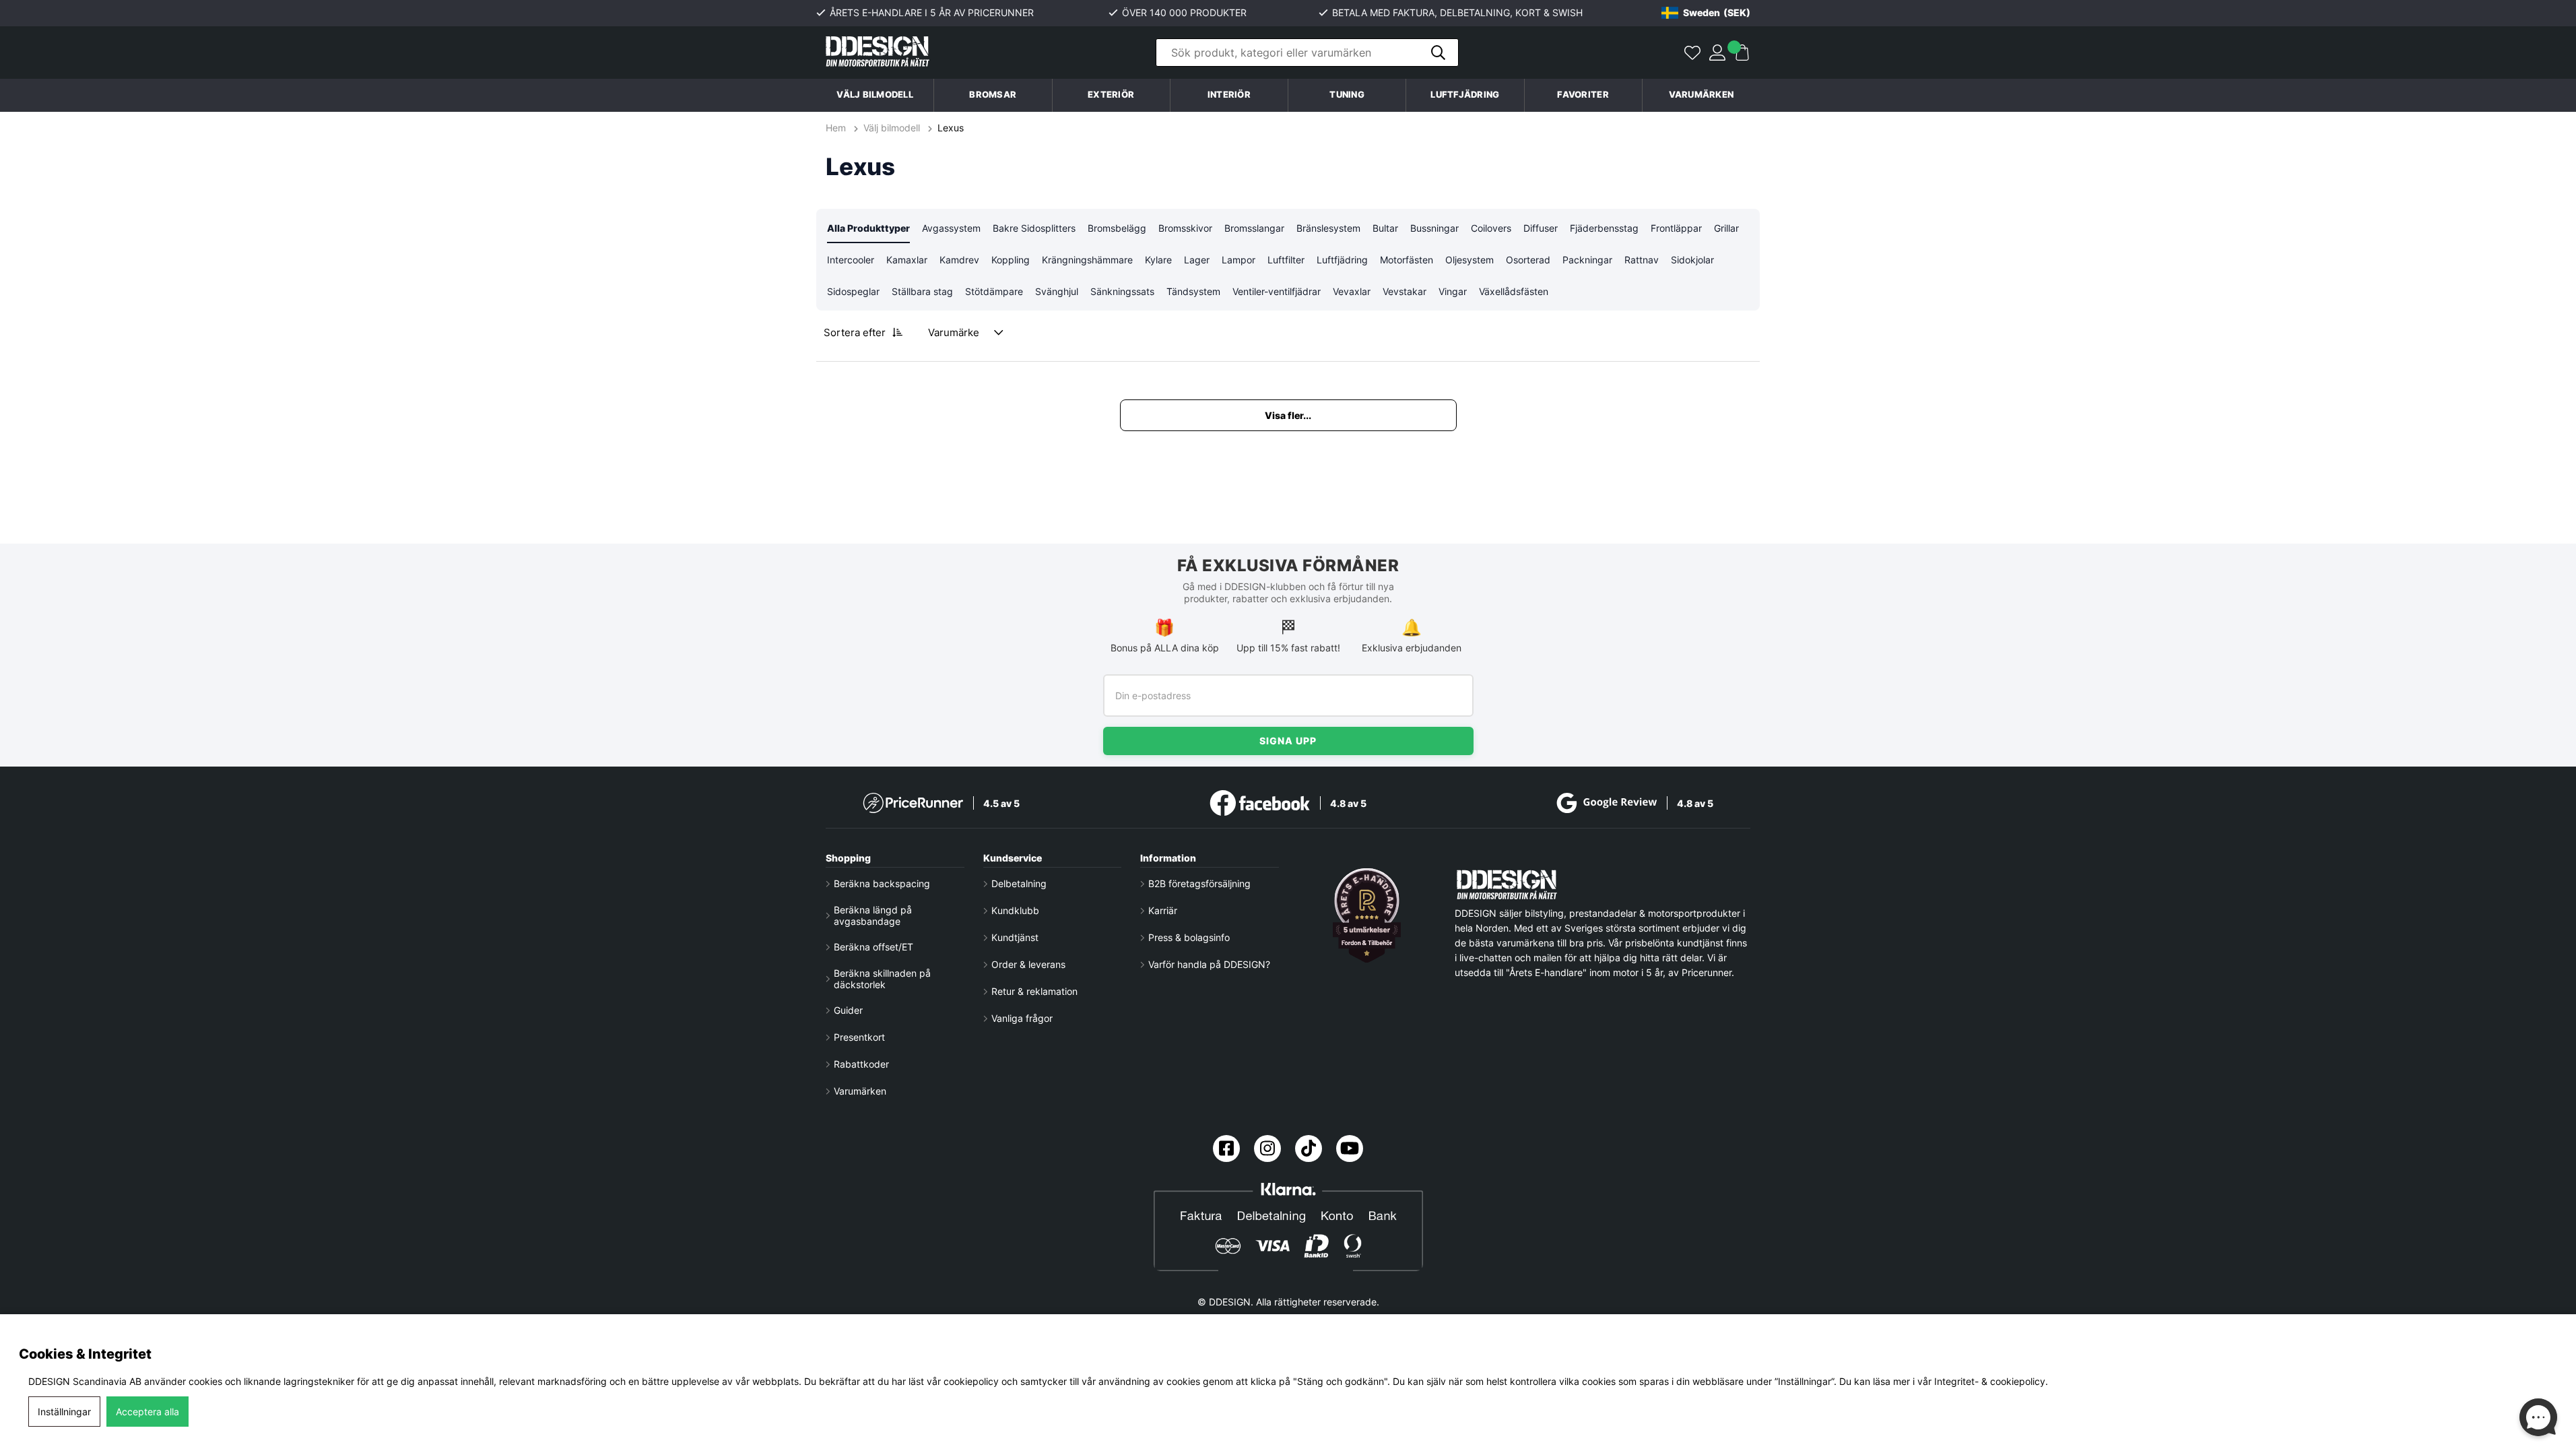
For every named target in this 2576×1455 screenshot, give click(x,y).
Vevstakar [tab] (1405, 291)
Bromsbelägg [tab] (1117, 228)
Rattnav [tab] (1642, 260)
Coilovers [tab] (1491, 228)
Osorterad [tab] (1528, 260)
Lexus (951, 128)
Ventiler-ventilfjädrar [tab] (1277, 291)
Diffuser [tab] (1541, 228)
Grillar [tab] (1726, 228)
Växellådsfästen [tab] (1514, 291)
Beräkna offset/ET (873, 947)
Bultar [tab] (1385, 228)
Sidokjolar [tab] (1692, 260)
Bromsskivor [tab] (1185, 228)
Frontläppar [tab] (1676, 228)
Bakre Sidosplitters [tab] (1034, 228)
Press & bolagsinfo (1189, 937)
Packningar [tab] (1587, 260)
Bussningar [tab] (1434, 228)
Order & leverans (1028, 964)
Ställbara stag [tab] (922, 291)
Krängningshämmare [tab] (1087, 260)
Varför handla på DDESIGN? (1209, 964)
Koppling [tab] (1011, 260)
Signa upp (1288, 741)
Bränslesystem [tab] (1328, 228)
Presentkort (859, 1037)
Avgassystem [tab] (951, 228)
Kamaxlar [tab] (907, 260)
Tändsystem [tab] (1193, 291)
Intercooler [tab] (851, 260)
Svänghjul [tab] (1057, 291)
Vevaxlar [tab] (1352, 291)
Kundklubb (1015, 910)
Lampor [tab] (1239, 260)
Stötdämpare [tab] (994, 291)
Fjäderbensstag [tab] (1604, 228)
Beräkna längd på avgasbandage (873, 915)
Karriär (1163, 910)
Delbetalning (1019, 883)
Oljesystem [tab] (1469, 260)
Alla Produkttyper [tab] (868, 228)
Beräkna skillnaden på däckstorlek (882, 979)
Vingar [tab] (1453, 291)
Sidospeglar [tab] (853, 291)
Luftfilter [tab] (1286, 260)
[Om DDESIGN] (1367, 915)
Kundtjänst (1015, 937)
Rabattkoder (861, 1064)
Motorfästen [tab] (1407, 260)
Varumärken (1702, 95)
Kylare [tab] (1158, 260)
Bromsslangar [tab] (1254, 228)
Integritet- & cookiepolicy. (1991, 1381)
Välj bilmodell (875, 95)
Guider (848, 1010)
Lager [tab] (1197, 260)
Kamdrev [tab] (959, 260)
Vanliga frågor (1022, 1018)
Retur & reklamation (1034, 991)
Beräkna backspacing (882, 883)
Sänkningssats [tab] (1122, 291)
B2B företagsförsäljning (1199, 883)
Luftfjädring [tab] (1342, 260)
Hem (837, 128)
